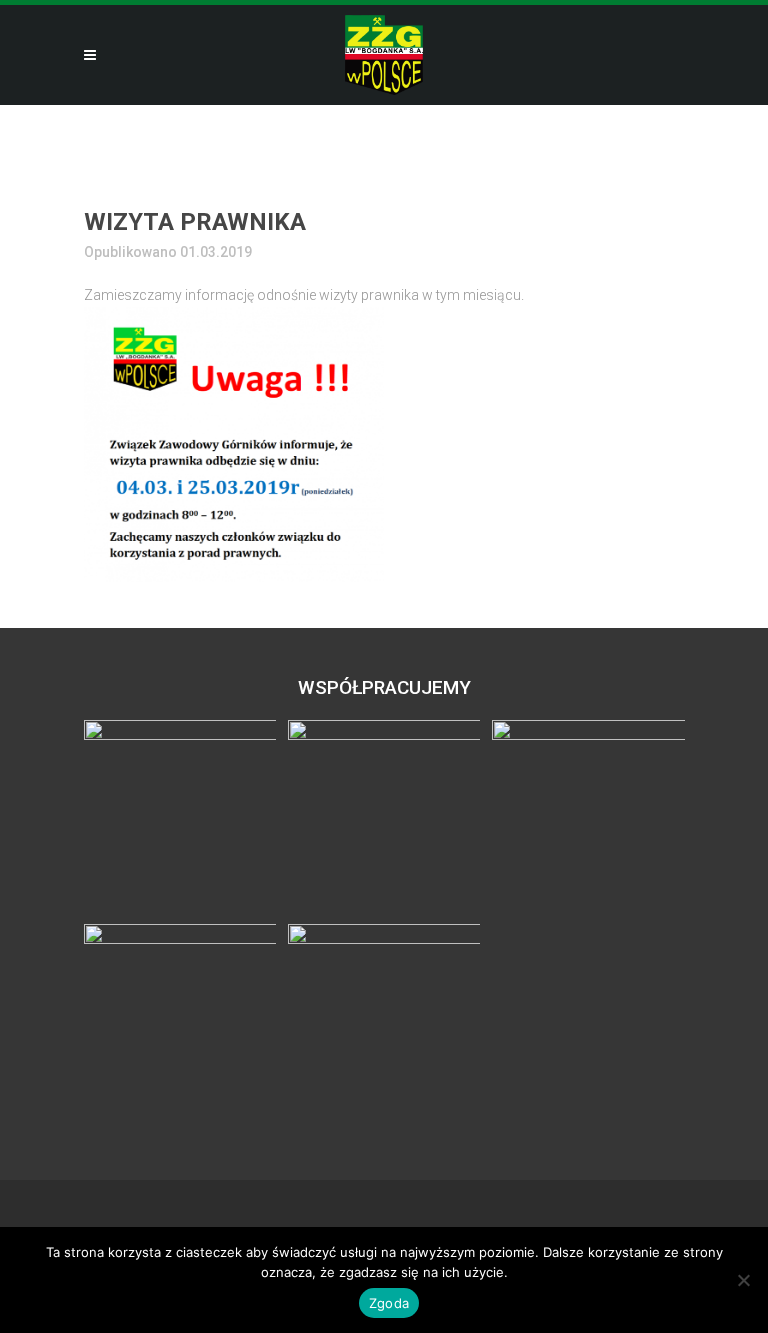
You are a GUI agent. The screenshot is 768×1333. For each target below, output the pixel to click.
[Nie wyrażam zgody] (743, 1280)
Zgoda (389, 1303)
